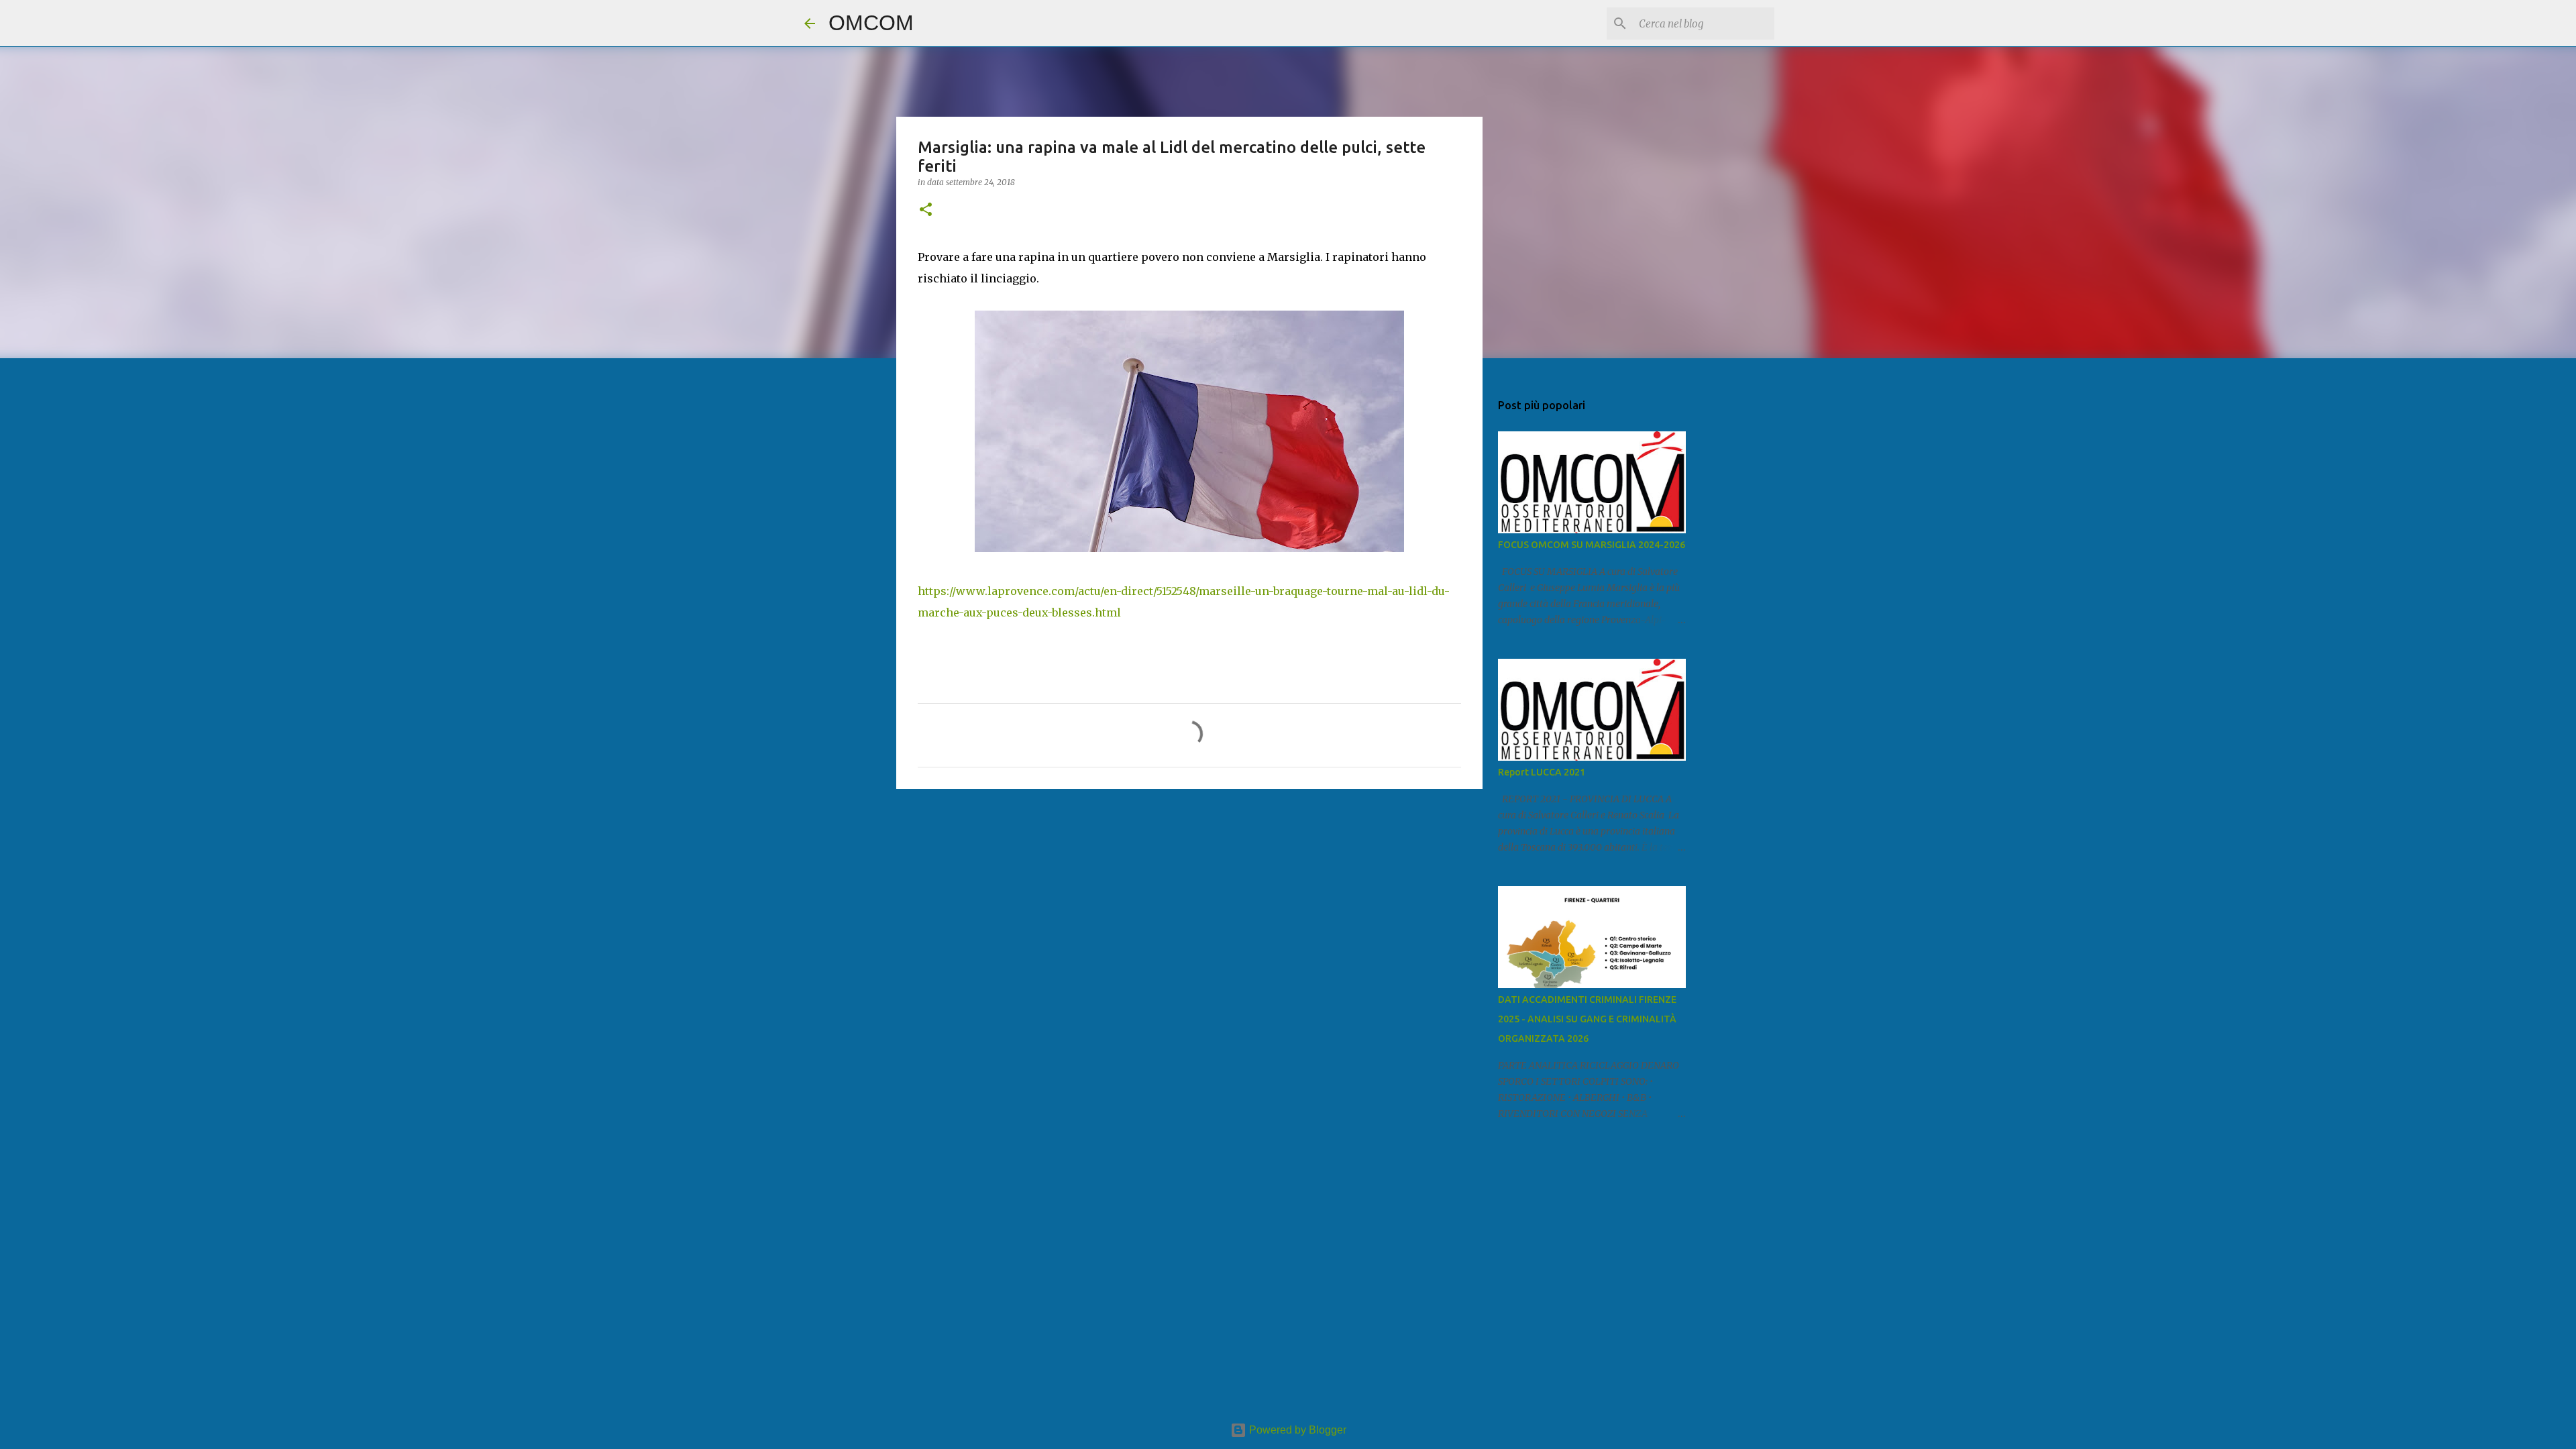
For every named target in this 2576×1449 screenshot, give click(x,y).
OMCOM (871, 23)
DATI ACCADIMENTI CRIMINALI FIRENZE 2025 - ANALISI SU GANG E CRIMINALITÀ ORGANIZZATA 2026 (1587, 1019)
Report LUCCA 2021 (1542, 772)
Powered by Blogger (1296, 1430)
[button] (926, 210)
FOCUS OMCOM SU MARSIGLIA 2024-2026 (1592, 545)
